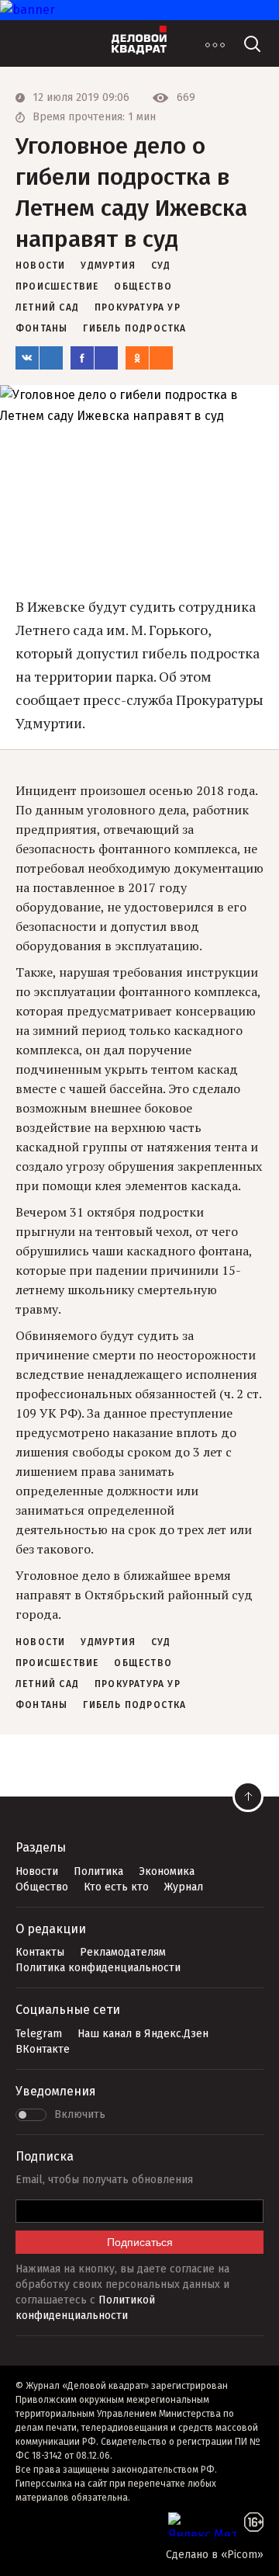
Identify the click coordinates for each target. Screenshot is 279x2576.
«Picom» (242, 2555)
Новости (37, 1871)
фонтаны (41, 328)
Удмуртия (108, 266)
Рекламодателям (123, 1952)
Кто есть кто (116, 1887)
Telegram (39, 2034)
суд (161, 266)
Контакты (40, 1952)
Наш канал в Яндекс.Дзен (143, 2034)
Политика (98, 1871)
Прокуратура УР (138, 307)
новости (40, 266)
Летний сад (47, 307)
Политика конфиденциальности (98, 1968)
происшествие (57, 286)
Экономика (167, 1871)
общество (143, 286)
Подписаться (140, 2242)
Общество (42, 1887)
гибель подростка (134, 328)
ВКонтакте (43, 2049)
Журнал (184, 1887)
